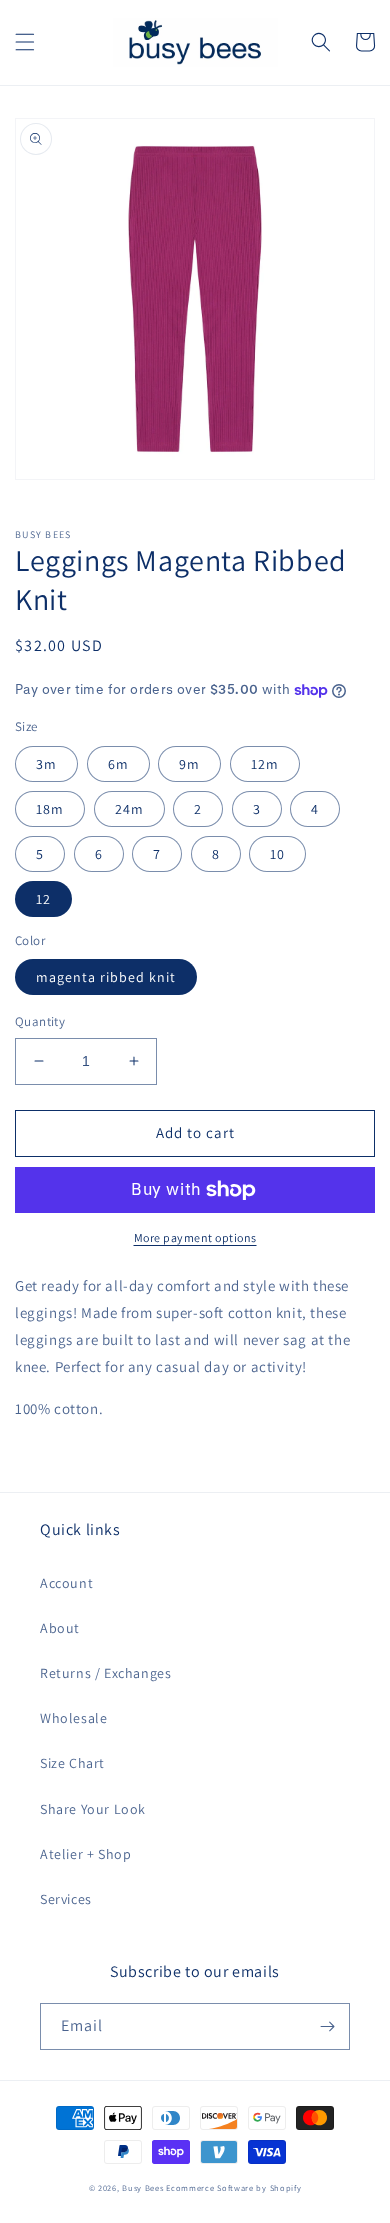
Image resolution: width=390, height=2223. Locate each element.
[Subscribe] (327, 2026)
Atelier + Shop (85, 1854)
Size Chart (72, 1763)
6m (118, 764)
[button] (25, 42)
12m (265, 764)
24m (129, 809)
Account (66, 1583)
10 (277, 854)
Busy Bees (142, 2187)
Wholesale (73, 1718)
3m (46, 764)
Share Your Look (93, 1809)
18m (50, 809)
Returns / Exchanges (105, 1673)
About (60, 1628)
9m (189, 764)
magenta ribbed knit (106, 977)
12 (43, 899)
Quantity (40, 1021)
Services (66, 1899)
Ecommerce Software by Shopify (233, 2187)
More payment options (195, 1237)
